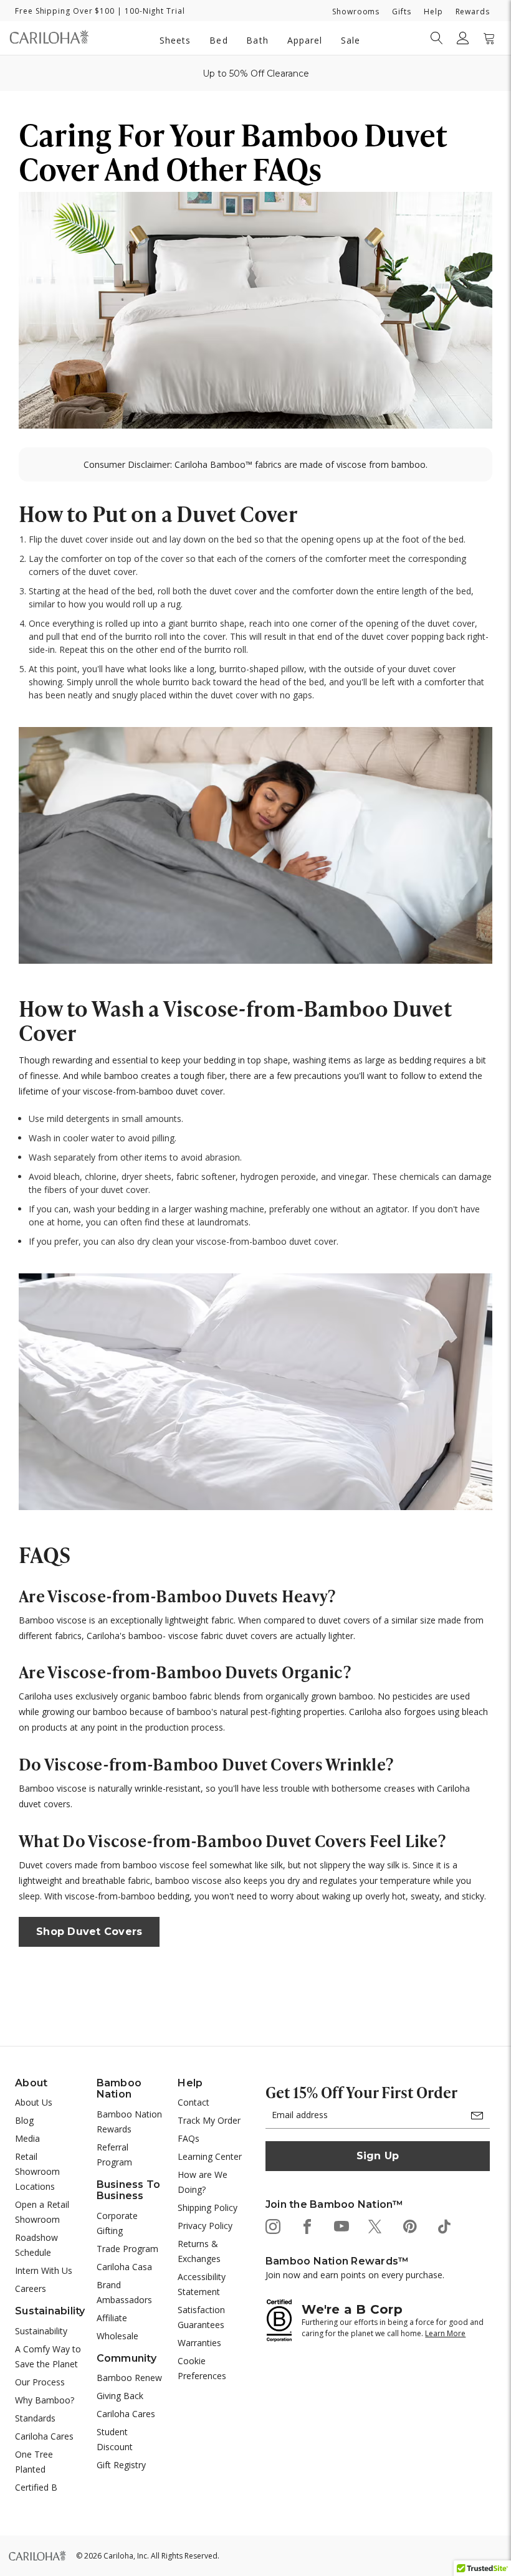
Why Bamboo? (45, 2400)
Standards (35, 2418)
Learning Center (210, 2156)
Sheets (175, 40)
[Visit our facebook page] (306, 2226)
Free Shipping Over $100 (65, 11)
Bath (257, 40)
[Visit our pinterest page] (409, 2226)
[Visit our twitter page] (375, 2226)
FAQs (189, 2138)
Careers (31, 2288)
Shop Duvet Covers (89, 1932)
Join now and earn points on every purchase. (355, 2275)
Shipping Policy (208, 2208)
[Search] (437, 38)
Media (27, 2138)
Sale (351, 40)
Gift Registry (121, 2465)
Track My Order (209, 2120)
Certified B (36, 2487)
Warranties (199, 2343)
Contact (193, 2102)
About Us (34, 2102)
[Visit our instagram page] (272, 2226)
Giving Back (120, 2396)
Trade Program (127, 2249)
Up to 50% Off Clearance (256, 74)
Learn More (445, 2333)
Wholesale (117, 2336)
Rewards (473, 12)
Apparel (305, 40)
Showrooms (356, 12)
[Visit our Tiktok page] (443, 2226)
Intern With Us (44, 2270)
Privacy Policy (205, 2226)
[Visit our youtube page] (341, 2226)
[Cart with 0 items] (489, 38)
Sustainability (41, 2331)
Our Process (40, 2382)
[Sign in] (463, 38)
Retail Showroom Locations (37, 2171)
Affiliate (112, 2318)
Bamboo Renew (129, 2378)
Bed (218, 40)
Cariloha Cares (44, 2436)
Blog (24, 2120)
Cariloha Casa (124, 2267)
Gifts (402, 12)
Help (433, 12)
